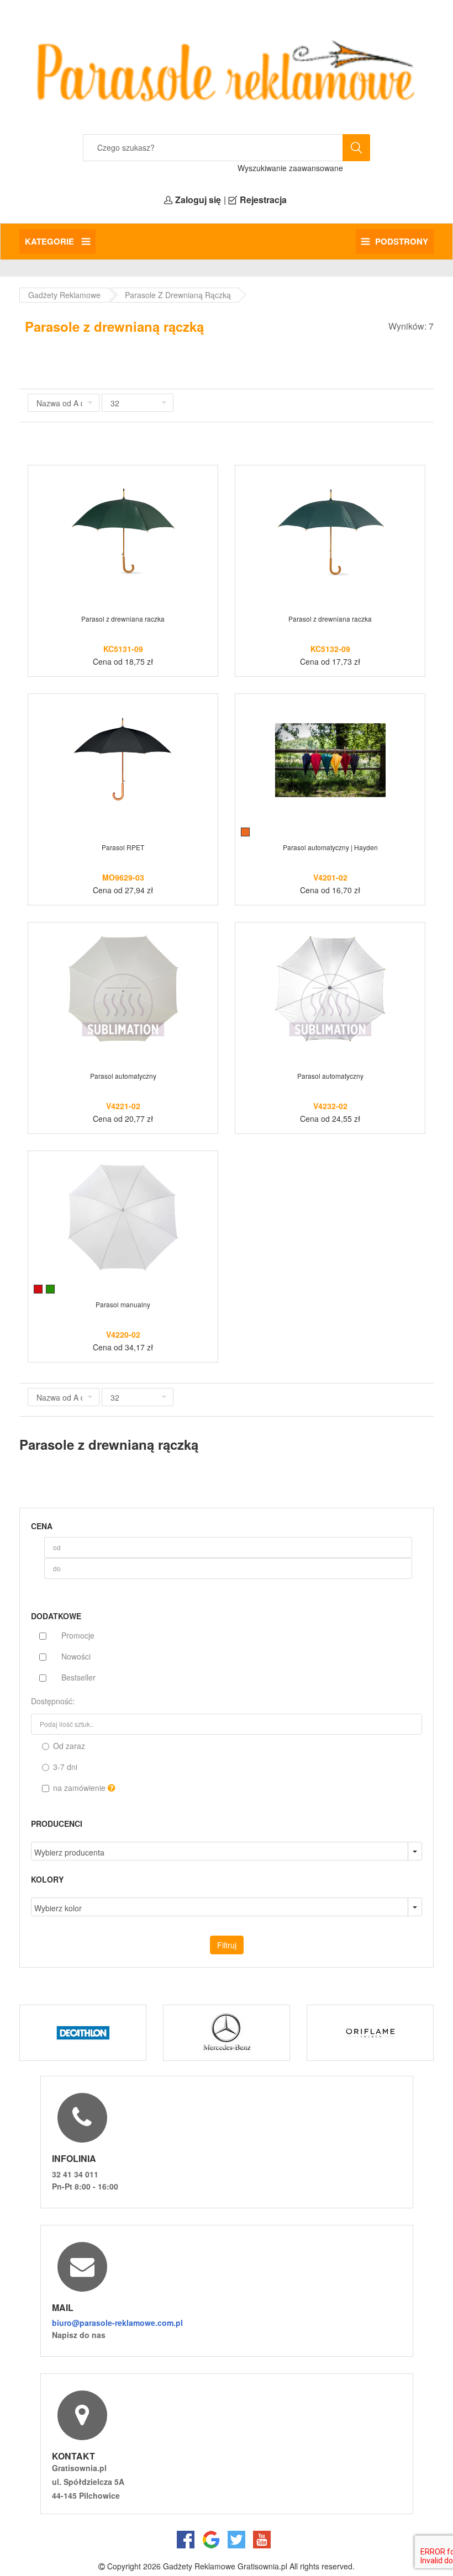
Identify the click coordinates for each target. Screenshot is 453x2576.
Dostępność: (53, 1701)
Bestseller (78, 1677)
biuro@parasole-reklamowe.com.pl (117, 2323)
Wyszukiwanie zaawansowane (290, 168)
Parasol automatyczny (123, 1076)
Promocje (78, 1635)
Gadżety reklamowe (64, 295)
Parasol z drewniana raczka (123, 619)
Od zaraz (68, 1746)
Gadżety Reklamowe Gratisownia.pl (225, 2566)
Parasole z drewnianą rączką (178, 295)
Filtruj (227, 1945)
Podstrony (402, 241)
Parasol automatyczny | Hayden (330, 847)
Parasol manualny (123, 1304)
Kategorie (51, 241)
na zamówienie (79, 1788)
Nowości (76, 1656)
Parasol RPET (123, 847)
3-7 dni (64, 1767)
